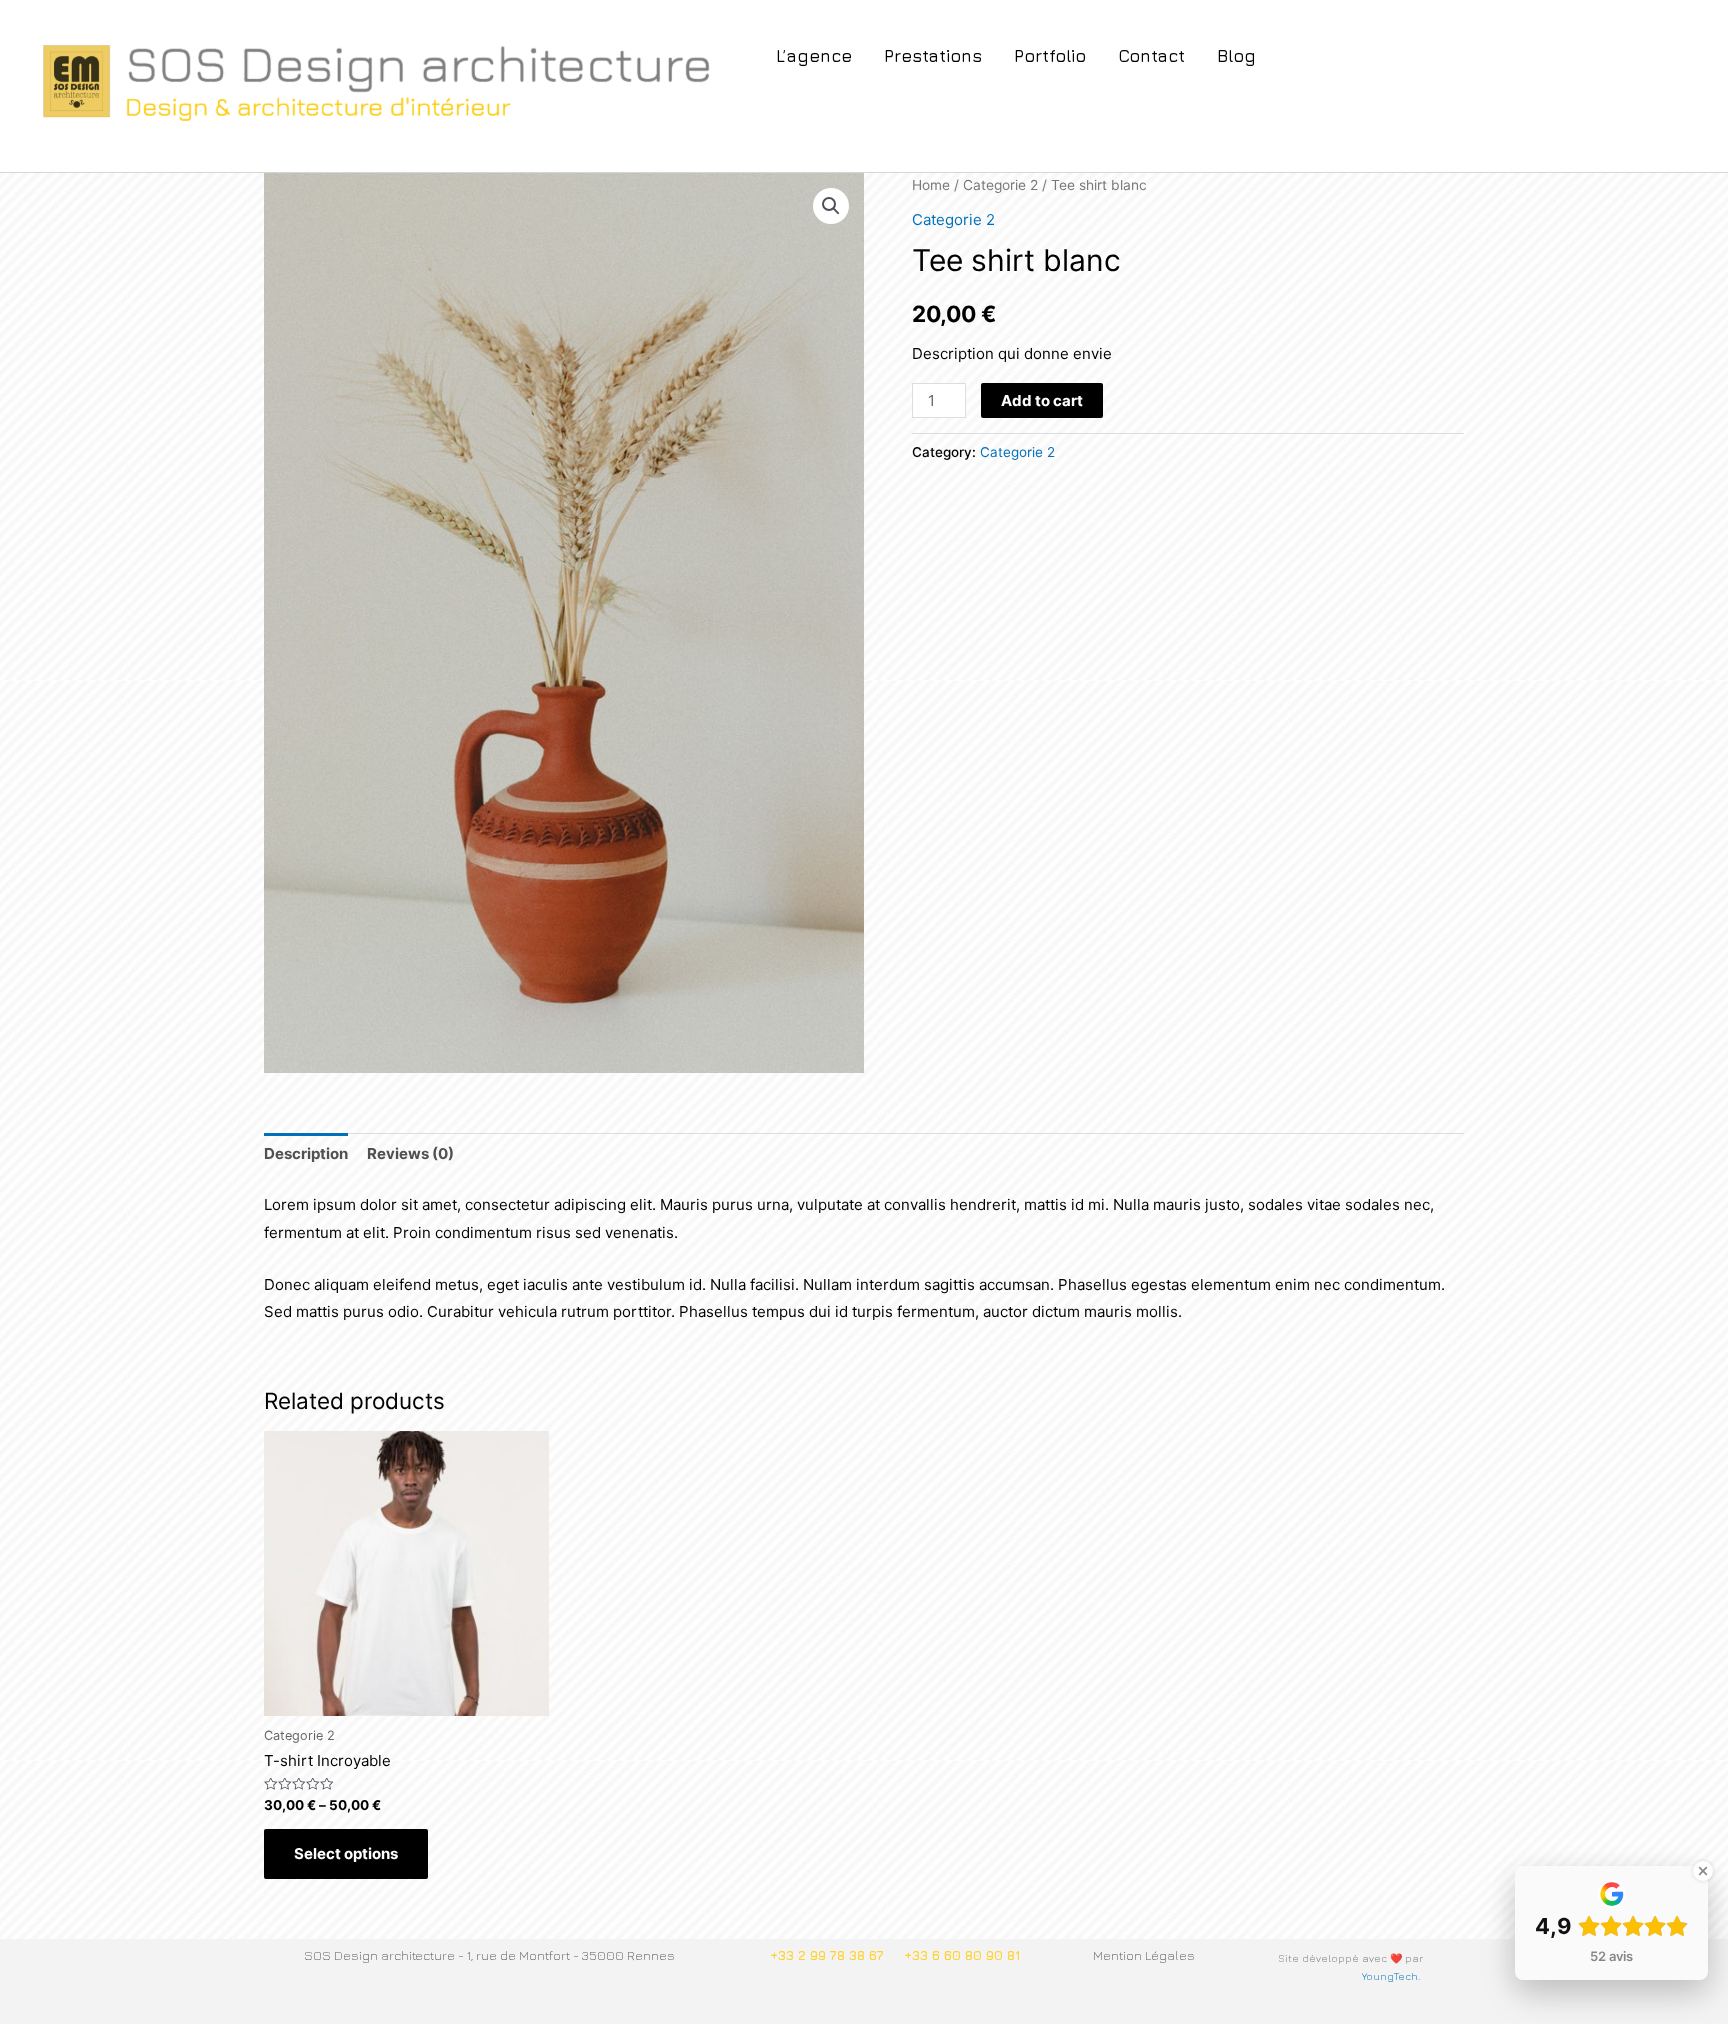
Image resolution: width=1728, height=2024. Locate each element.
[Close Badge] (1703, 1871)
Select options (346, 1853)
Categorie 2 (1000, 185)
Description (306, 1153)
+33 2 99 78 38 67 (827, 1955)
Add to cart (1042, 400)
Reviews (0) (410, 1153)
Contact (1151, 56)
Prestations (933, 56)
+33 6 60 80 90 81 (962, 1955)
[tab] (306, 1154)
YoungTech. (1392, 1976)
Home (931, 185)
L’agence (814, 56)
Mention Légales (1144, 1955)
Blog (1236, 56)
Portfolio (1050, 56)
